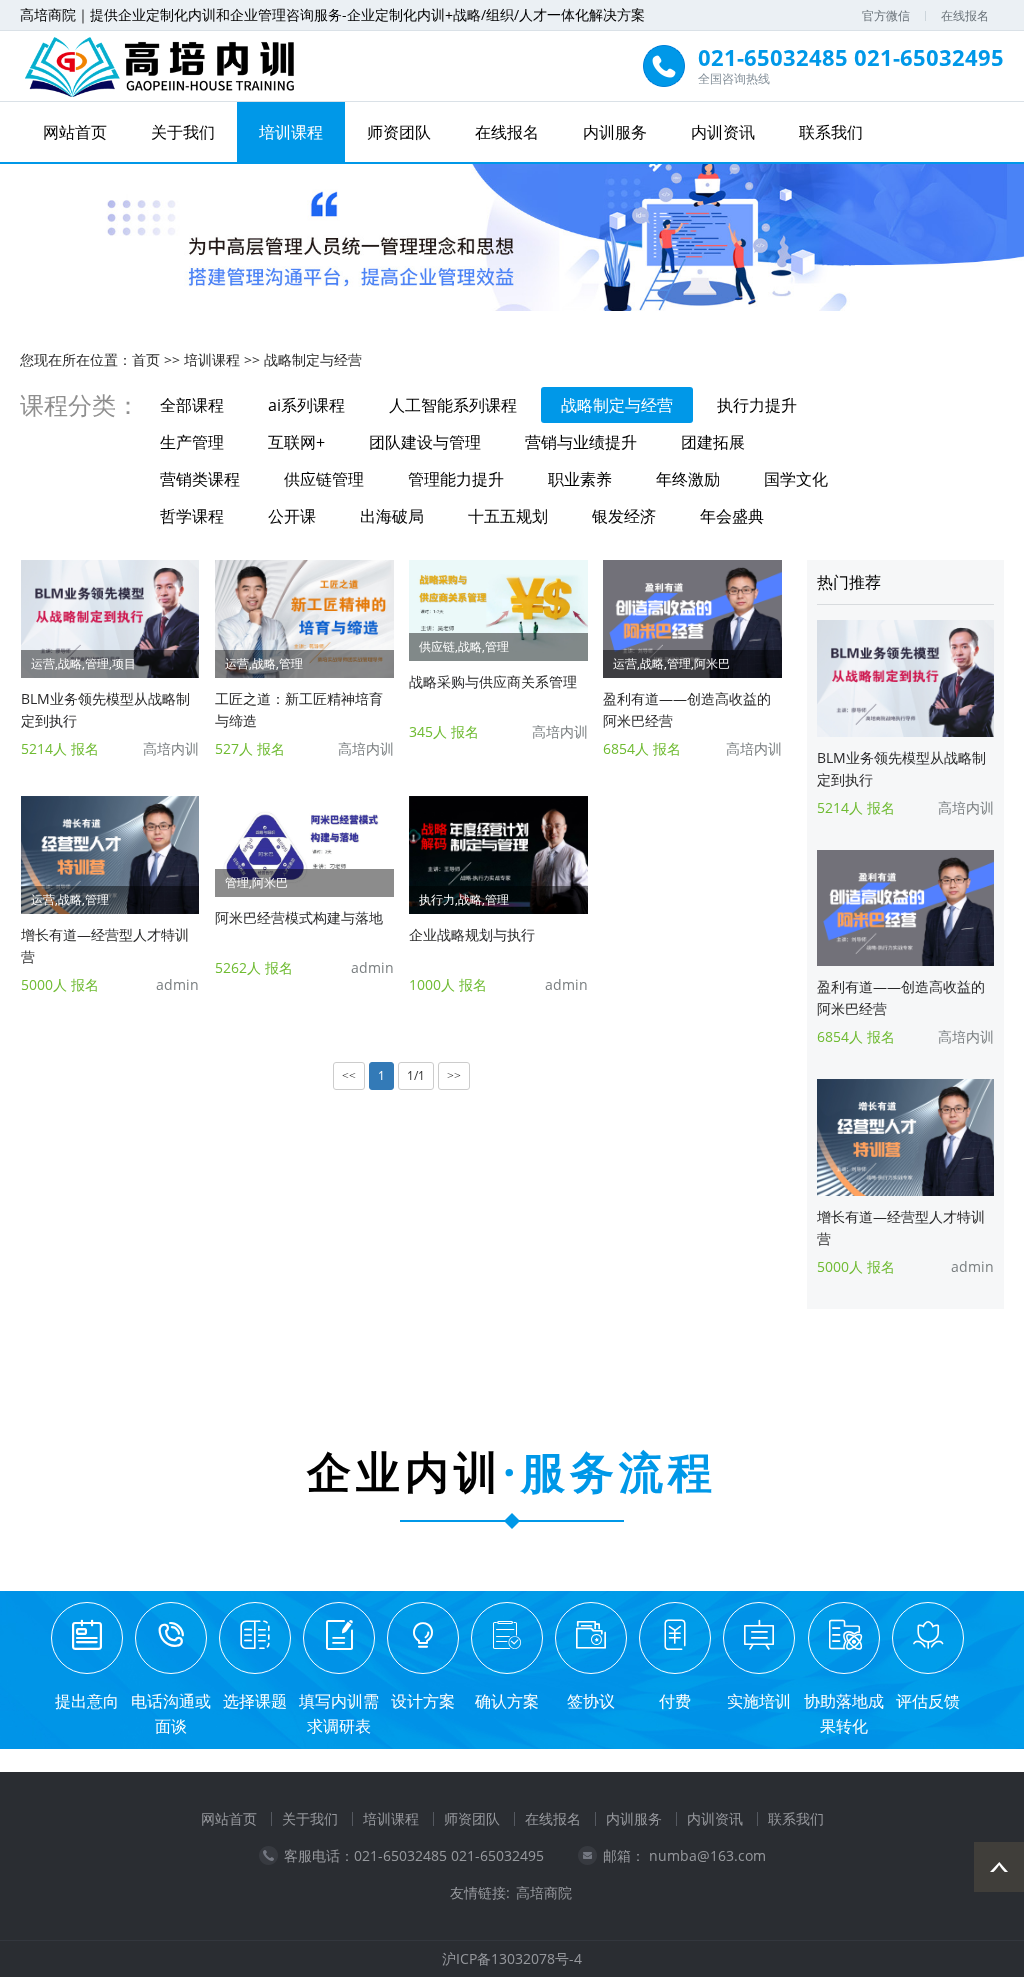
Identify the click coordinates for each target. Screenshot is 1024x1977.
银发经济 (624, 516)
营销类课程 (200, 479)
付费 (675, 1701)
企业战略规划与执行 (472, 934)
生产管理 (192, 442)
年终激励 (688, 479)
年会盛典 (732, 516)
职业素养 (580, 479)
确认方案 (507, 1701)
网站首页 (75, 132)
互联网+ (296, 442)
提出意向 (87, 1701)
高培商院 (544, 1893)
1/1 (416, 1075)
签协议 (591, 1701)
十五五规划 (508, 516)
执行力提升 (757, 405)
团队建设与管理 (425, 442)
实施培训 (759, 1701)
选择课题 (255, 1701)
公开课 (292, 516)
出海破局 (392, 516)
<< (349, 1076)
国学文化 (796, 479)
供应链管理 (324, 479)
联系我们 (831, 132)
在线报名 (965, 15)
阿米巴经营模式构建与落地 (299, 917)
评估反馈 (928, 1701)
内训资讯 (723, 132)
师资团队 (399, 132)
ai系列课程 (306, 405)
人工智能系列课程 (453, 405)
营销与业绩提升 (581, 442)
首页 (146, 359)
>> (454, 1076)
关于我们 (183, 132)
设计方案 (423, 1701)
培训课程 (291, 132)
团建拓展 (713, 442)
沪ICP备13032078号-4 (512, 1958)
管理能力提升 (456, 479)
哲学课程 (192, 516)
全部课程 (192, 405)
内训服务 (615, 132)
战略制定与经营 (313, 359)
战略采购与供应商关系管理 (493, 681)
